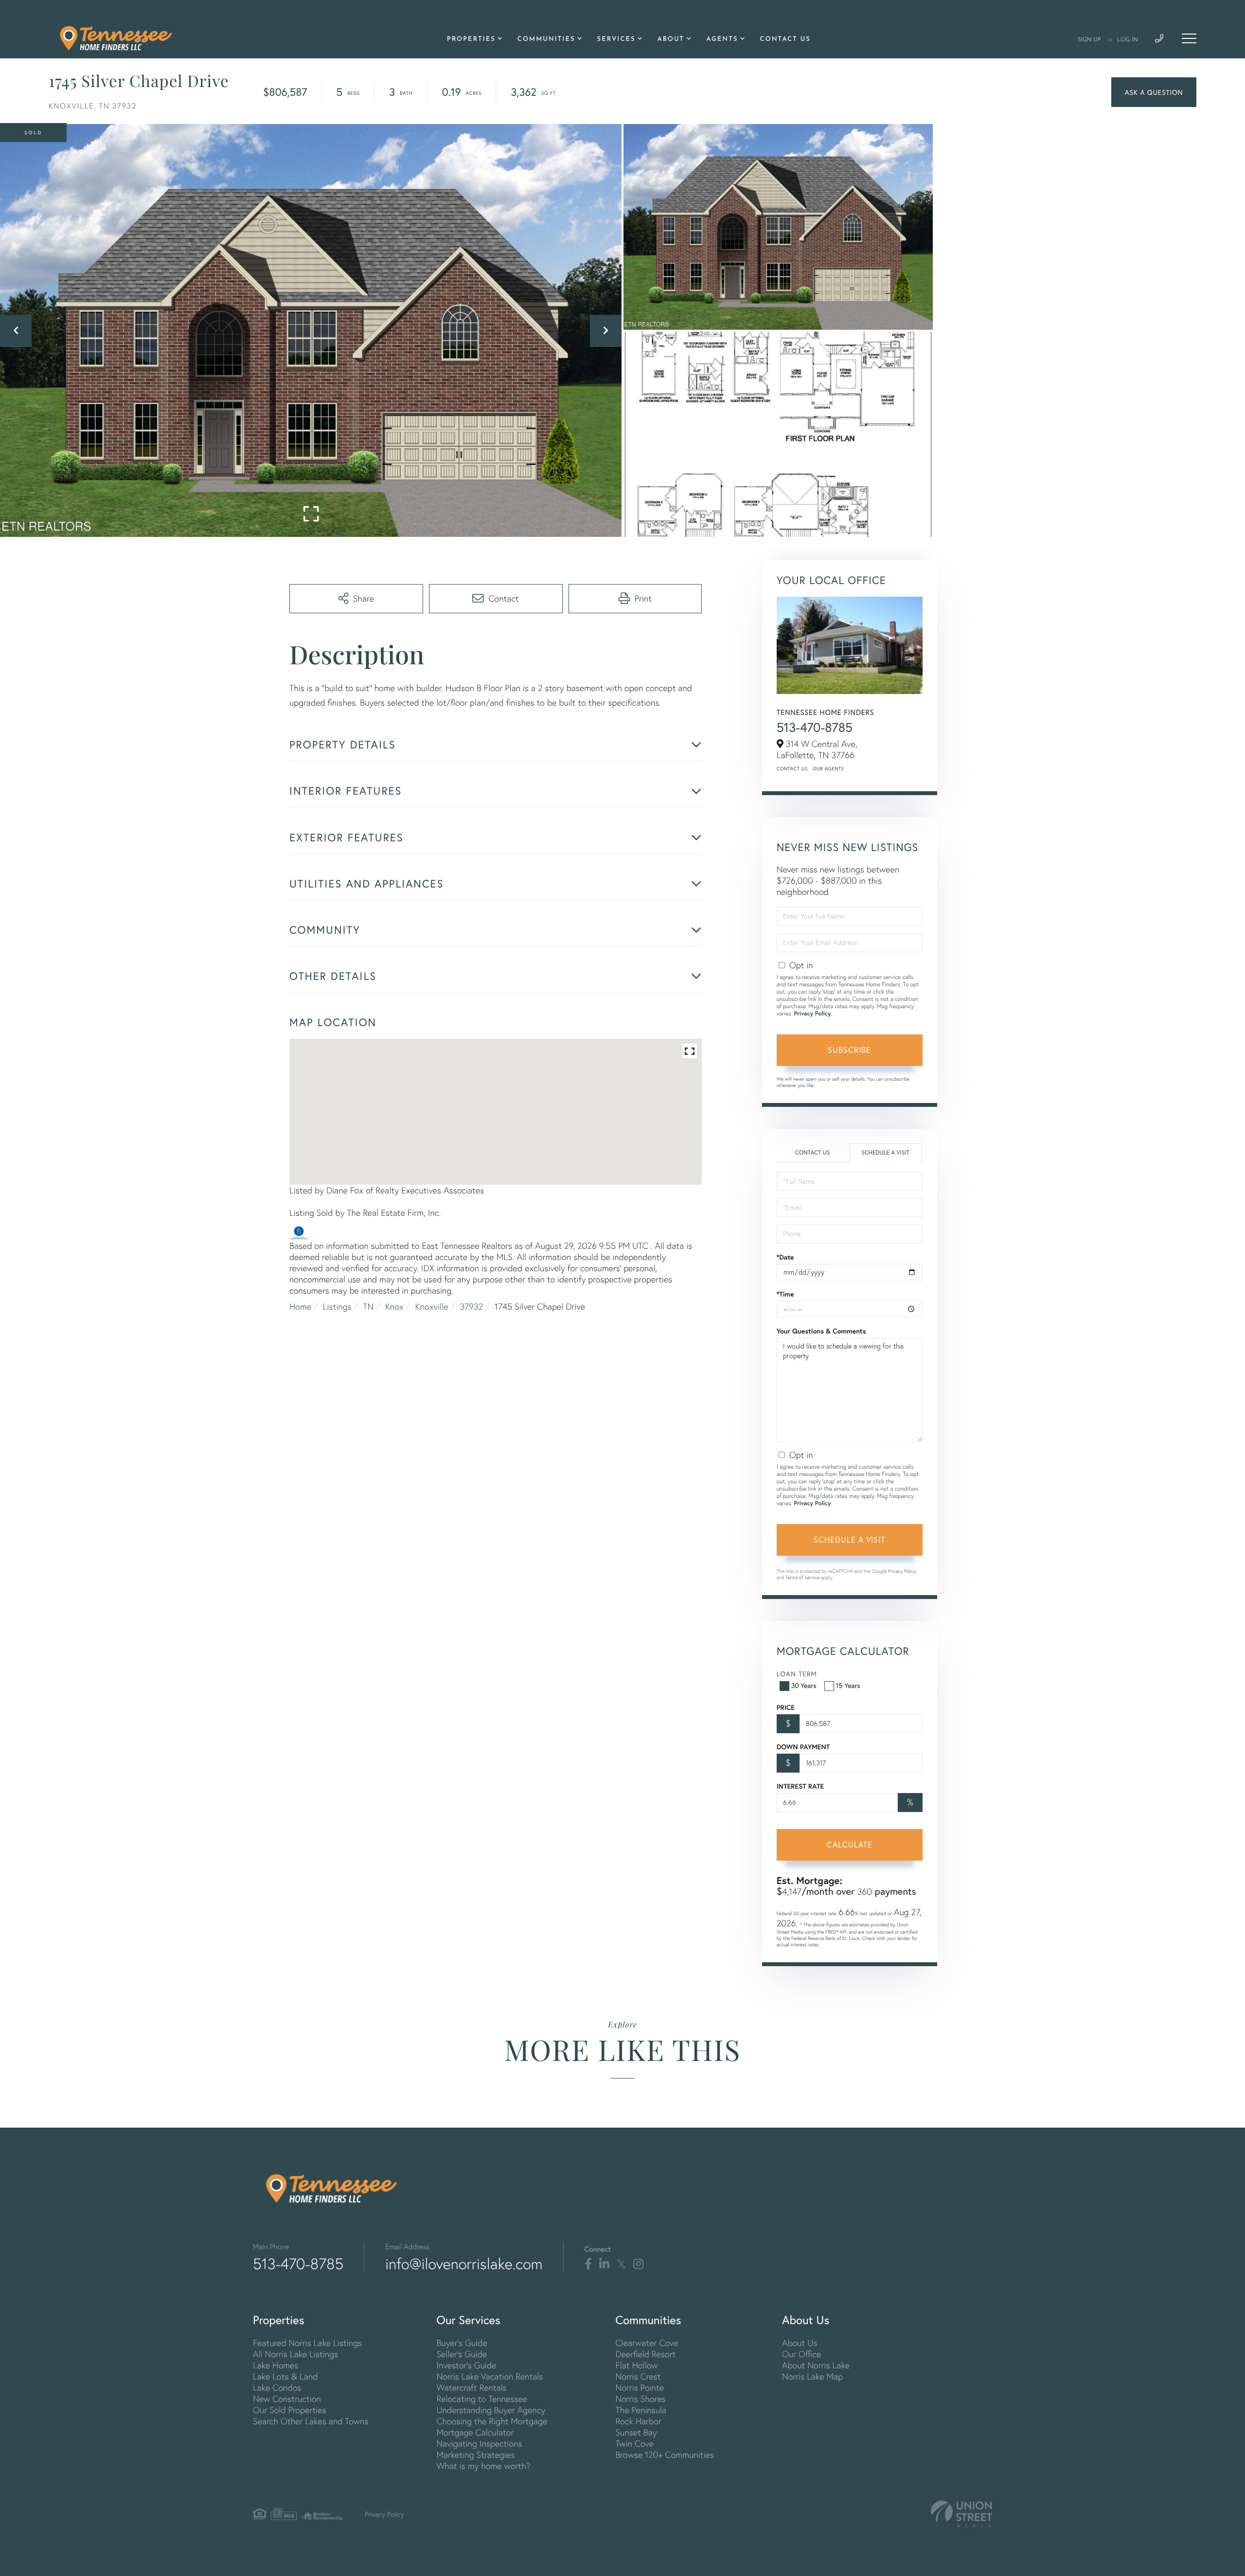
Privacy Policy (812, 1014)
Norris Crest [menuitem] (638, 2376)
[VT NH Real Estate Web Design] (961, 2514)
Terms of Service (802, 1577)
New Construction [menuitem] (287, 2399)
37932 (471, 1306)
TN (368, 1306)
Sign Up (1089, 40)
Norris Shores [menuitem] (640, 2399)
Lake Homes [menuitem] (276, 2365)
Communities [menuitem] (546, 40)
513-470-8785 (815, 728)
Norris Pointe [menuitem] (640, 2388)
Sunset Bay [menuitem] (636, 2432)
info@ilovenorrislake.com (464, 2264)
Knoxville (432, 1306)
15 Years (848, 1685)
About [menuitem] (671, 40)
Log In (1128, 40)
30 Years (804, 1685)
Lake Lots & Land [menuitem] (285, 2376)
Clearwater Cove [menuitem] (647, 2343)
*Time (785, 1294)
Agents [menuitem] (722, 40)
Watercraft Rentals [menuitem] (471, 2388)
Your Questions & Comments (821, 1331)
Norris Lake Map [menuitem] (812, 2376)
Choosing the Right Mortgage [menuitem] (492, 2421)
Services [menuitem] (616, 40)
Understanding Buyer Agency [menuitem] (491, 2410)
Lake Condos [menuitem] (277, 2388)
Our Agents (828, 769)
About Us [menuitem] (800, 2343)
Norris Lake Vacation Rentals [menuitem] (489, 2376)
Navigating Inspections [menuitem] (479, 2443)
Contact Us (792, 769)
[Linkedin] (604, 2264)
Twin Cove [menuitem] (634, 2443)
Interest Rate (800, 1786)
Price (786, 1707)
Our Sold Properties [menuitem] (290, 2410)
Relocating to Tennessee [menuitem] (482, 2399)
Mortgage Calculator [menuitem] (475, 2432)
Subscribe (849, 1050)
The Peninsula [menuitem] (641, 2410)
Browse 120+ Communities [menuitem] (664, 2455)
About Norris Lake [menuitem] (816, 2365)
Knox (394, 1306)
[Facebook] (588, 2264)
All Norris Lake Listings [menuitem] (295, 2354)
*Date (785, 1257)
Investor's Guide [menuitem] (466, 2365)
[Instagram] (638, 2264)
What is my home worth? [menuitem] (483, 2466)
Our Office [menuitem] (801, 2354)
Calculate (850, 1844)
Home (300, 1306)
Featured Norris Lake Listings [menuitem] (307, 2343)
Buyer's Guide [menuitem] (462, 2343)
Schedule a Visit (885, 1153)
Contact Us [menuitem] (785, 40)
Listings (337, 1306)
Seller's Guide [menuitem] (462, 2354)
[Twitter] (621, 2264)
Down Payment (803, 1747)
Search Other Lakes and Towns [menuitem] (311, 2421)
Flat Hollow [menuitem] (636, 2365)
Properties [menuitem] (471, 40)
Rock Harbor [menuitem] (638, 2421)
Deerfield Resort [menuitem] (645, 2354)
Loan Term (797, 1674)
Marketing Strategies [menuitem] (475, 2455)
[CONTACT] (1154, 92)
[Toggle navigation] (1189, 38)
